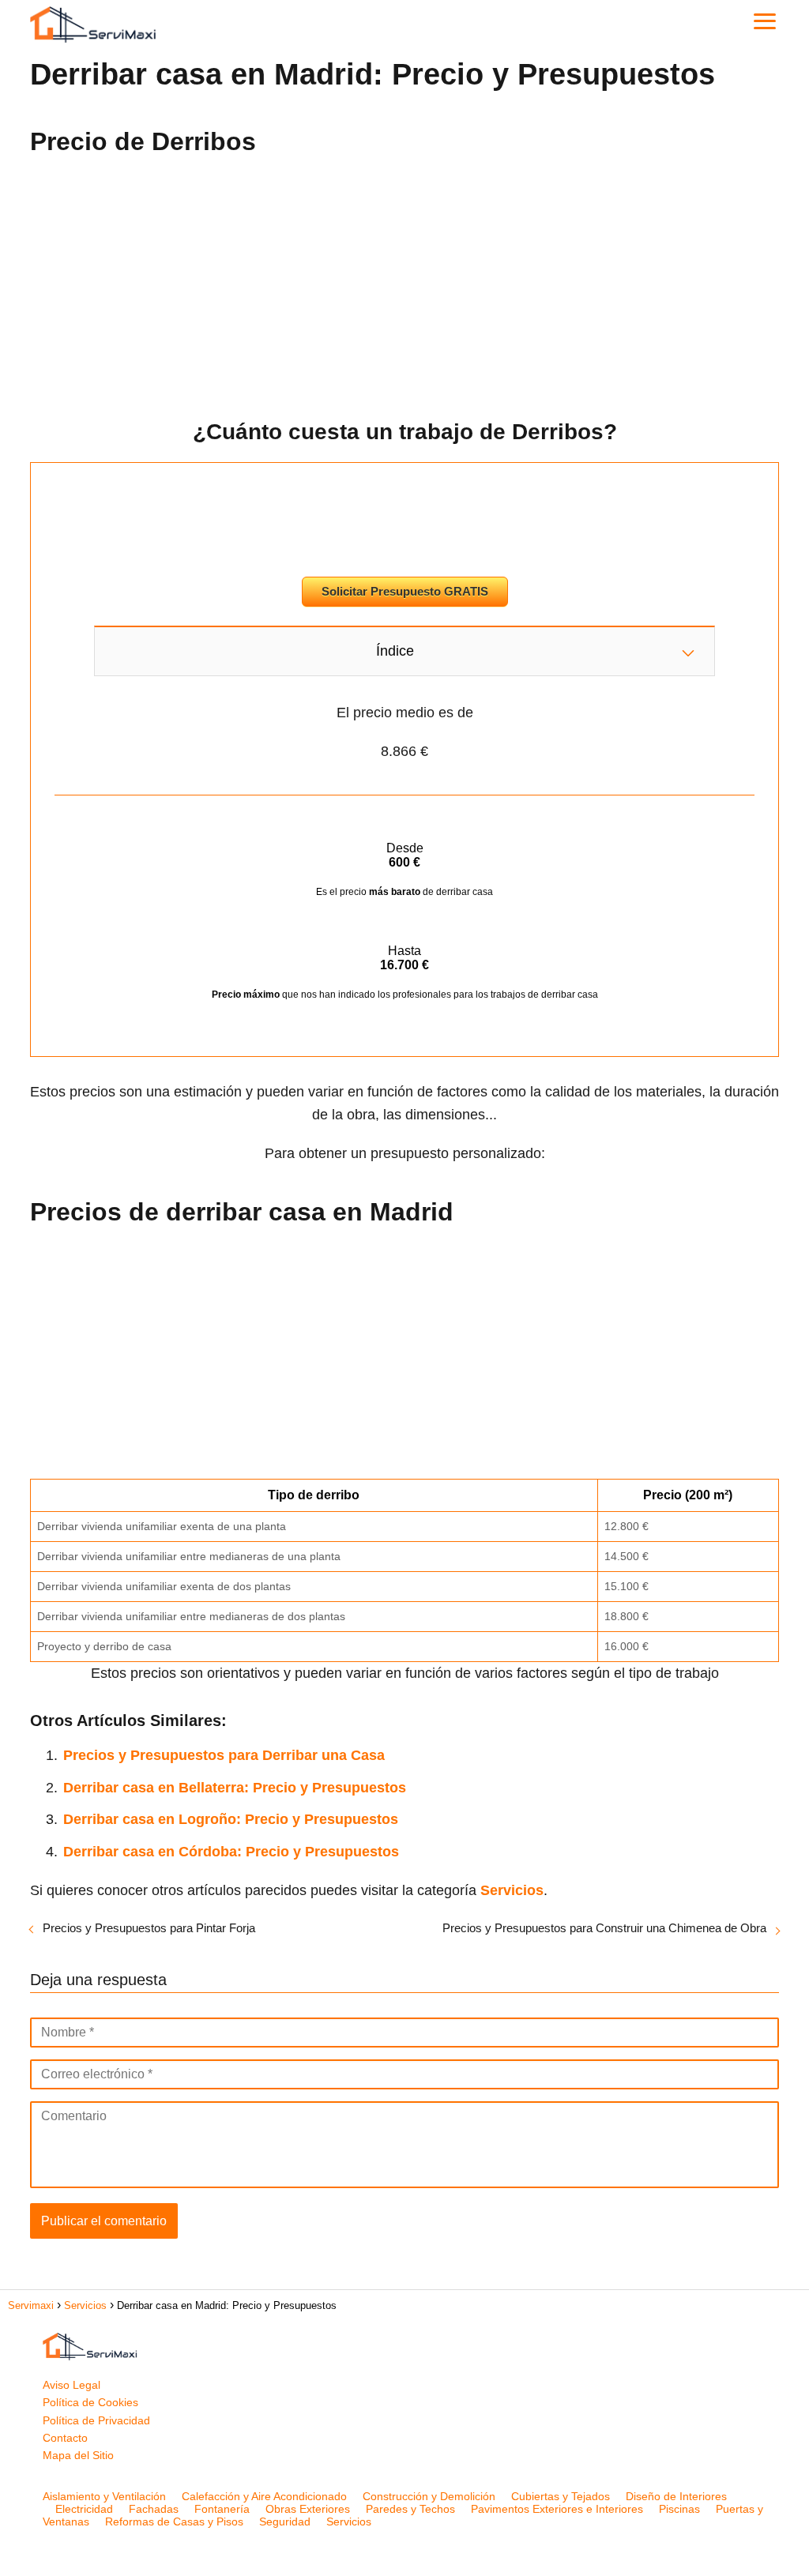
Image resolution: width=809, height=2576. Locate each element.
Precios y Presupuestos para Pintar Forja (149, 1928)
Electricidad (84, 2509)
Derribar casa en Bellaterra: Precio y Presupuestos (235, 1788)
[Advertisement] (404, 282)
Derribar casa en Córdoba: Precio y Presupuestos (231, 1852)
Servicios (349, 2521)
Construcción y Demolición (429, 2496)
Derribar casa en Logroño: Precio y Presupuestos (231, 1819)
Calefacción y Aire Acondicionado (264, 2496)
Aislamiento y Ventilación (104, 2496)
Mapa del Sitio (78, 2455)
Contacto (65, 2438)
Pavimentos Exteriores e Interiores (557, 2509)
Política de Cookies (90, 2402)
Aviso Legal (71, 2385)
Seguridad (285, 2521)
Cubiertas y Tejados (561, 2496)
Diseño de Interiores (676, 2496)
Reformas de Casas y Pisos (174, 2521)
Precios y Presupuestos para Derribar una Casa (224, 1755)
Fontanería (222, 2509)
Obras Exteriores (308, 2509)
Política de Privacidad (96, 2420)
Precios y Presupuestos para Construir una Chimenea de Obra (604, 1928)
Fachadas (154, 2509)
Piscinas (679, 2509)
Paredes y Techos (410, 2509)
